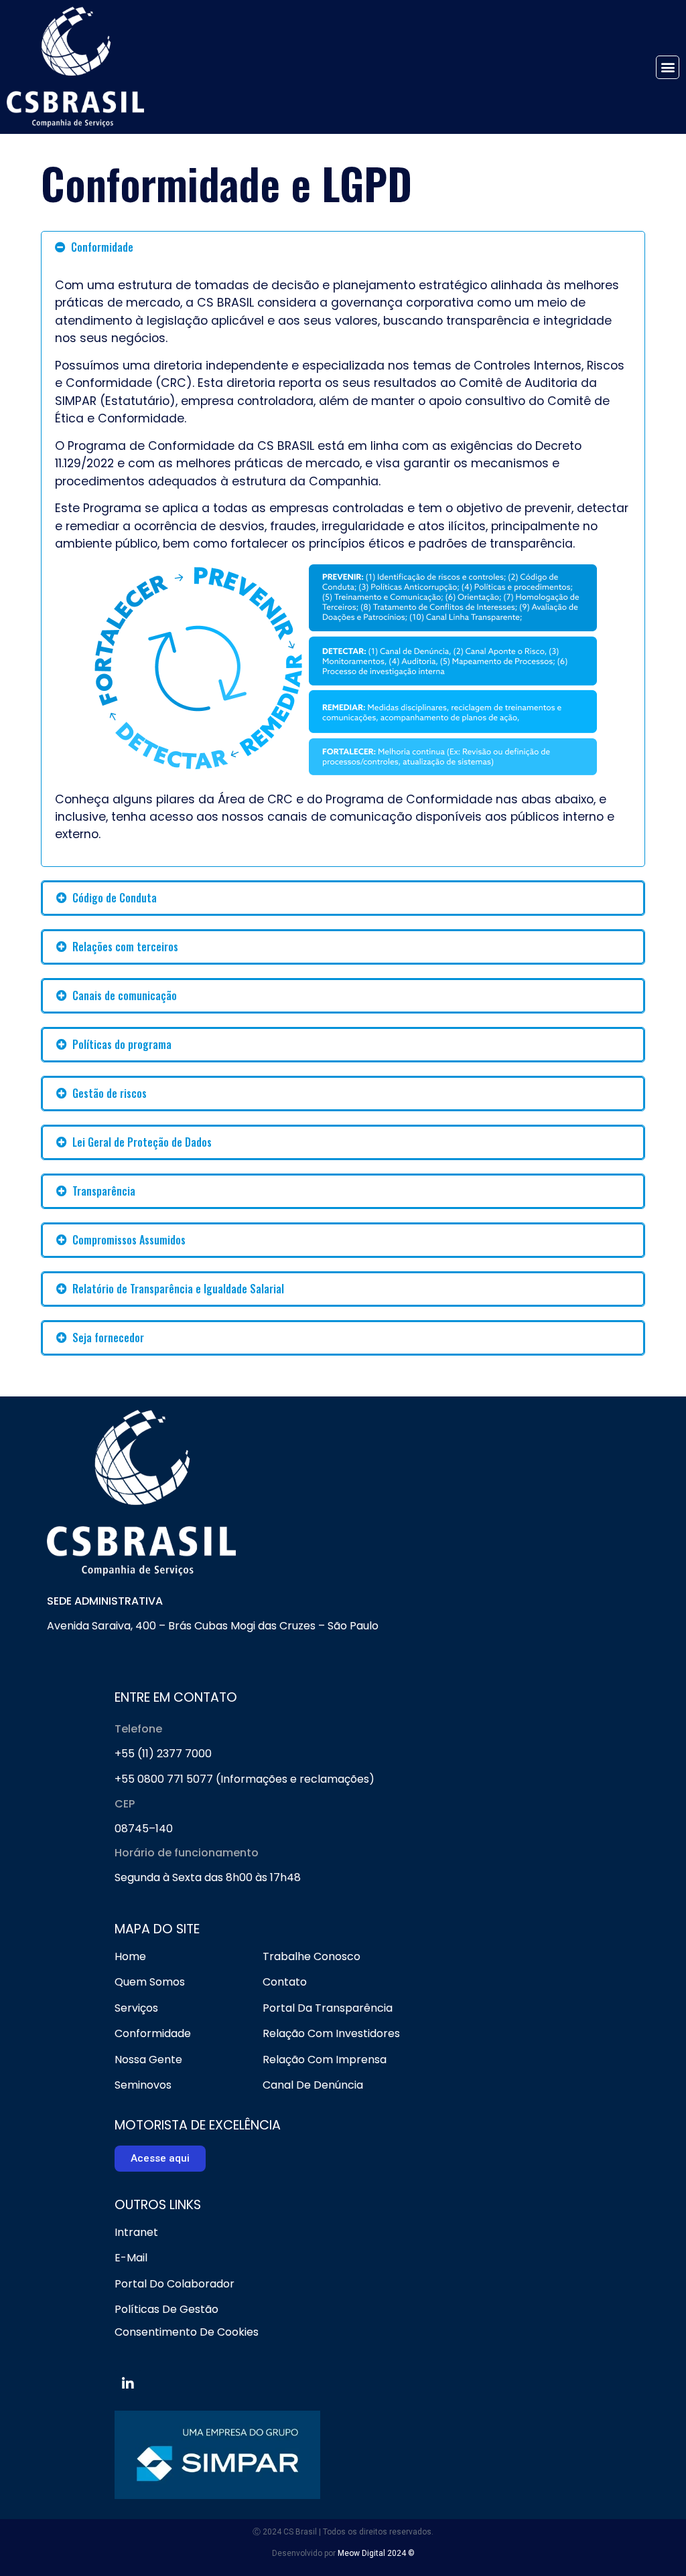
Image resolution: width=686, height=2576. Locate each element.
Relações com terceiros (125, 947)
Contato (285, 1982)
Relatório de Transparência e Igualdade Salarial (178, 1289)
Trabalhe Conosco (312, 1956)
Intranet (136, 2232)
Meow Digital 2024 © (376, 2553)
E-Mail (131, 2258)
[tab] (343, 247)
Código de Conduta (115, 898)
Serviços (136, 2008)
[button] (668, 67)
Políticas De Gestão (166, 2309)
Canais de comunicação (125, 995)
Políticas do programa (122, 1044)
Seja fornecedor (108, 1338)
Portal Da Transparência (328, 2008)
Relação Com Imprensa (325, 2060)
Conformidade (102, 247)
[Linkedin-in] (128, 2384)
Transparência (104, 1191)
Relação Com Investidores (331, 2033)
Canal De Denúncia (313, 2085)
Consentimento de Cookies (187, 2332)
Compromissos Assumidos (129, 1240)
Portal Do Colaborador (175, 2284)
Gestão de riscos (110, 1093)
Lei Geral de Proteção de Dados (142, 1142)
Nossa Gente (148, 2060)
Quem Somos (150, 1982)
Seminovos (143, 2085)
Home (130, 1956)
